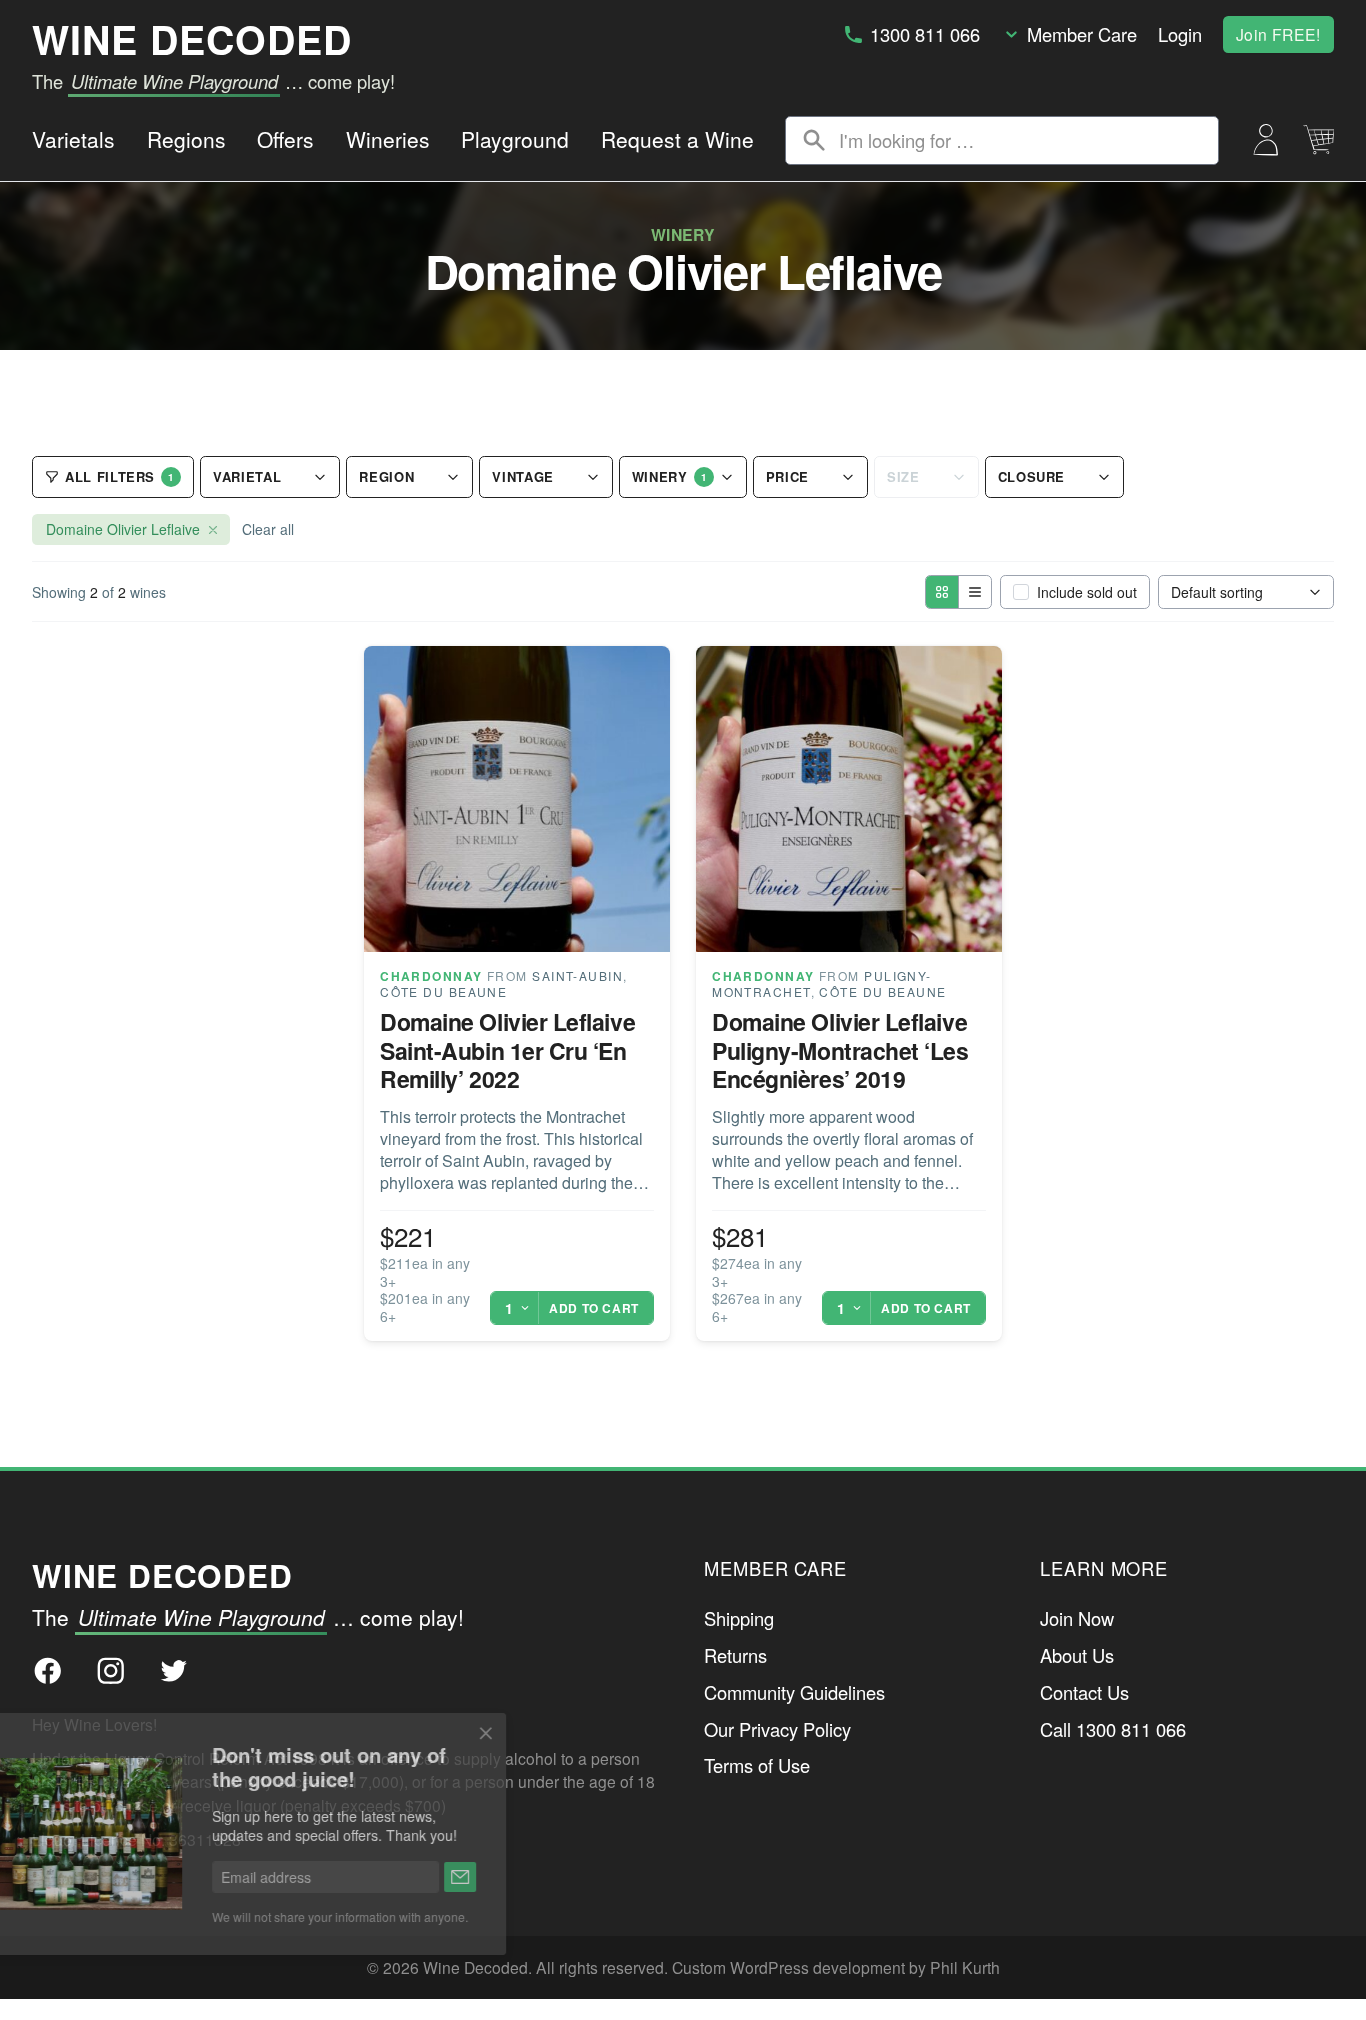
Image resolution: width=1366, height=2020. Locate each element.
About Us (1077, 1655)
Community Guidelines (794, 1692)
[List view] (974, 592)
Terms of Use (757, 1765)
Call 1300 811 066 (1113, 1729)
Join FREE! (1278, 34)
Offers (285, 139)
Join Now (1077, 1618)
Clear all (268, 529)
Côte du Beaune (443, 991)
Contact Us (1084, 1692)
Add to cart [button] (594, 1308)
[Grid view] (942, 592)
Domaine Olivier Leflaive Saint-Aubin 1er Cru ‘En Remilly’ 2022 (507, 1050)
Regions (186, 139)
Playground (515, 139)
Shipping (739, 1618)
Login (1180, 34)
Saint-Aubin (577, 975)
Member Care (1082, 34)
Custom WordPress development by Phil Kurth (836, 1967)
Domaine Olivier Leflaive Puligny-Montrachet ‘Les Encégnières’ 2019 (840, 1050)
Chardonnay (431, 976)
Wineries (388, 139)
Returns (735, 1655)
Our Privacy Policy (777, 1729)
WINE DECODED (192, 39)
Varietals (73, 139)
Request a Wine (677, 139)
